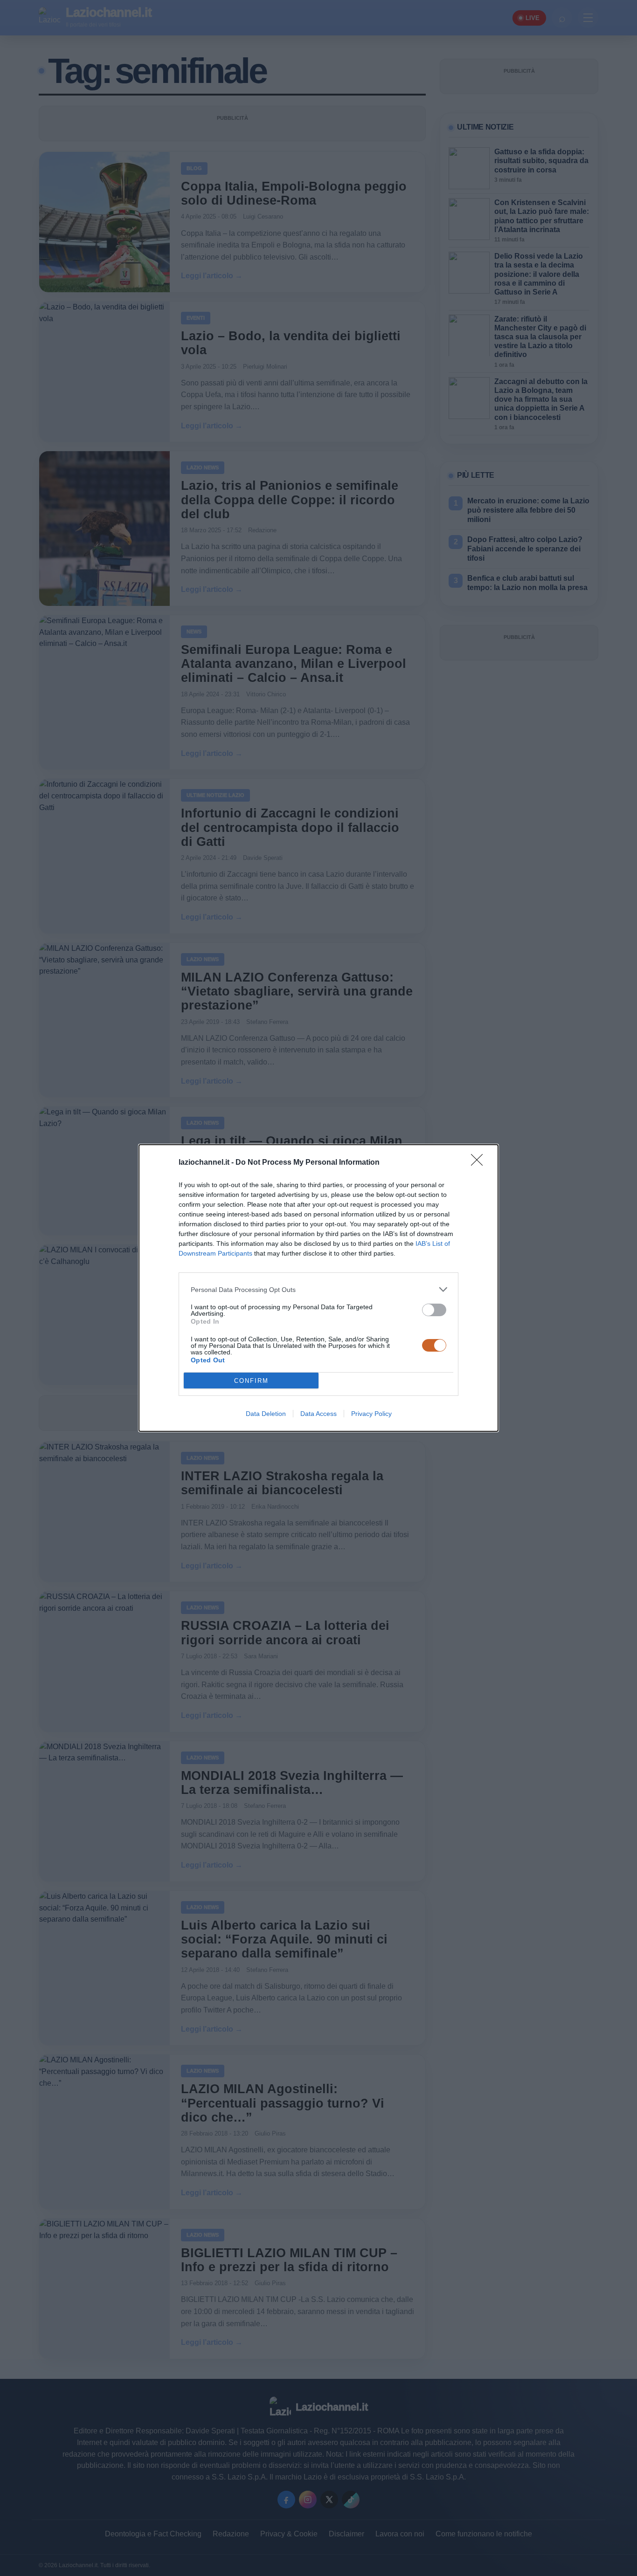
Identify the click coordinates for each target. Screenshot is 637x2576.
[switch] (434, 1310)
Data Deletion (266, 1414)
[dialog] (318, 1288)
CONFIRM (251, 1381)
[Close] (480, 1163)
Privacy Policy (371, 1414)
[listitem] (318, 1289)
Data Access (318, 1414)
